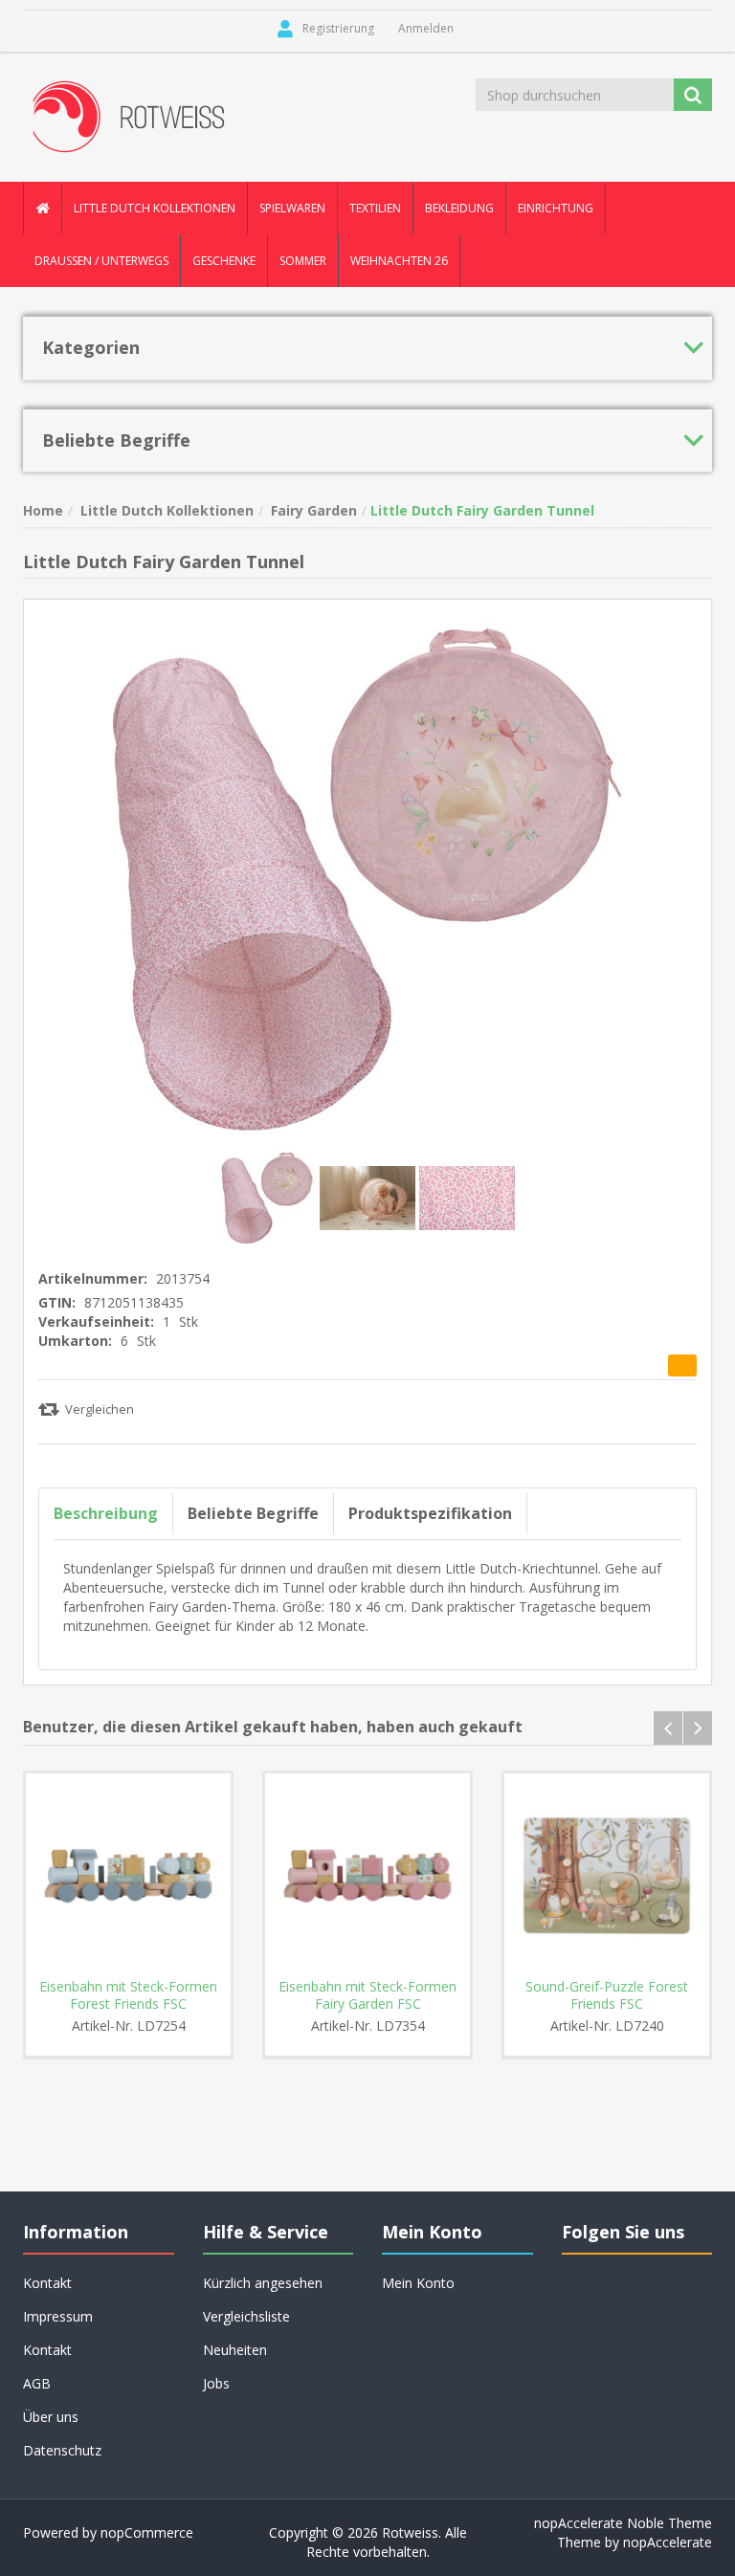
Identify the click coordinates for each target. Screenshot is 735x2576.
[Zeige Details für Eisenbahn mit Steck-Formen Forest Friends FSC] (128, 1876)
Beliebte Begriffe (253, 1513)
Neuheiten (235, 2350)
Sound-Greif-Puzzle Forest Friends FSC (607, 1995)
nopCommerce (147, 2532)
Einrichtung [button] (556, 208)
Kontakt (47, 2350)
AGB (37, 2383)
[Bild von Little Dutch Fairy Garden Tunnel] (270, 1196)
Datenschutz (62, 2450)
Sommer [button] (303, 261)
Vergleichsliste (246, 2316)
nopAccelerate (668, 2542)
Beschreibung (106, 1513)
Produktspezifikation (430, 1513)
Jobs (216, 2383)
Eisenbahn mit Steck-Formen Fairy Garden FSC (367, 1995)
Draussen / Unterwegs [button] (101, 261)
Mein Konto (418, 2283)
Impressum (58, 2316)
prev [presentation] (668, 1728)
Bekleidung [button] (459, 208)
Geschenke (224, 261)
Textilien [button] (375, 208)
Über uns (51, 2417)
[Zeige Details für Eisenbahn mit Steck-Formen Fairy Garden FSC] (367, 1876)
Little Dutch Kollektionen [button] (155, 208)
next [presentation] (698, 1728)
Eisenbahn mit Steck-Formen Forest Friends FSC (128, 1995)
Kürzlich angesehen (263, 2283)
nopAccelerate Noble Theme (623, 2523)
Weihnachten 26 (399, 261)
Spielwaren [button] (292, 208)
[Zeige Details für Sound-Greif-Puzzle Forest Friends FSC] (607, 1876)
